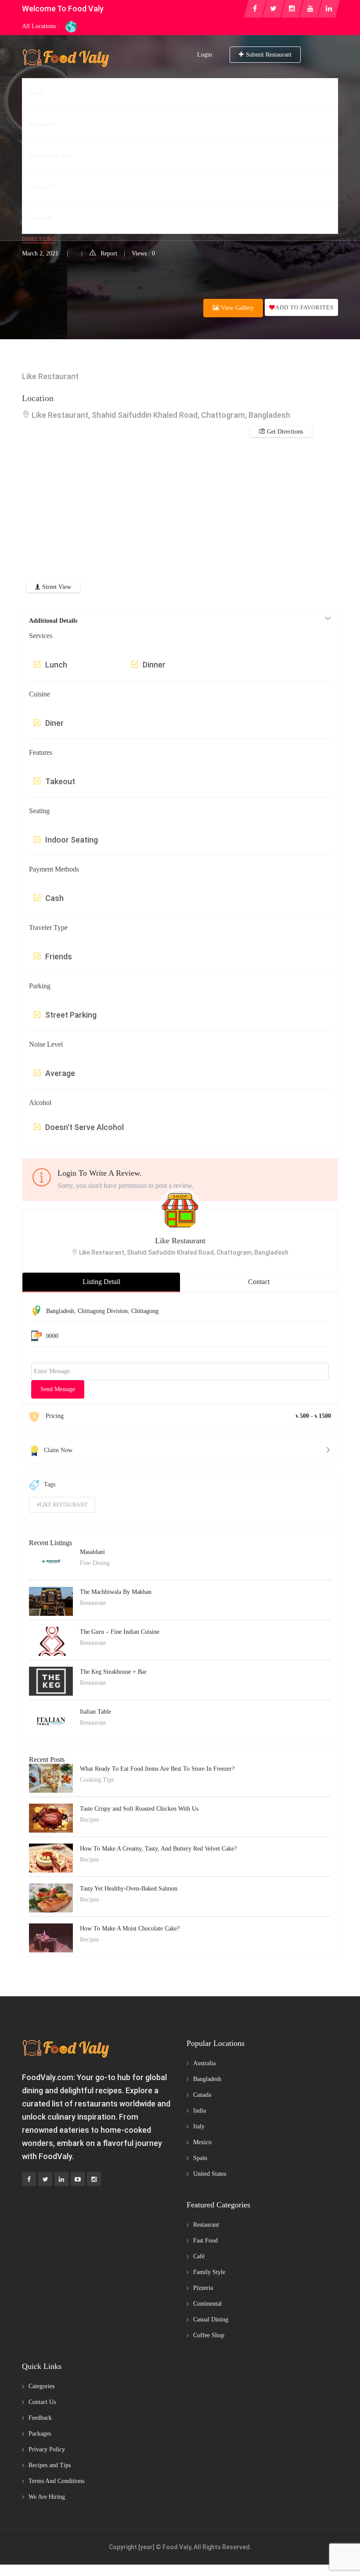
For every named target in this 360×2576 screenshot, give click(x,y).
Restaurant (40, 190)
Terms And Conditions (56, 2481)
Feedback (40, 2418)
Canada (202, 2095)
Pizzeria (203, 2288)
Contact (259, 1282)
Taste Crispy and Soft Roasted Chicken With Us (139, 1809)
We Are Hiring (47, 2497)
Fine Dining (95, 1563)
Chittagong (145, 1311)
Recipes (89, 1820)
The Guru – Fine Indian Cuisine (120, 1632)
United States (210, 2174)
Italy (199, 2126)
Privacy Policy (47, 2449)
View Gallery (236, 308)
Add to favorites (304, 307)
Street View (56, 587)
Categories (41, 2386)
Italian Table (95, 1712)
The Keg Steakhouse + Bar (113, 1672)
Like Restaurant (180, 1241)
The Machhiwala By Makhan (116, 1592)
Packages (40, 2434)
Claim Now (58, 1450)
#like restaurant (62, 1505)
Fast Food (205, 2241)
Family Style (209, 2272)
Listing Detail (101, 1282)
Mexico (202, 2142)
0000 (52, 1336)
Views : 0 (143, 253)
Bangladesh (60, 1311)
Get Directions (284, 432)
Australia (204, 2063)
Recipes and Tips (50, 2465)
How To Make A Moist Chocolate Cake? (130, 1928)
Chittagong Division (103, 1311)
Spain (200, 2158)
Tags (50, 1484)
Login (205, 55)
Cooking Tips (97, 1780)
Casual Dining (211, 2319)
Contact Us (42, 2402)
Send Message (58, 1389)
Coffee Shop (209, 2335)
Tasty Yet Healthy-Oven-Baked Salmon (129, 1889)
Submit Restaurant (269, 55)
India (200, 2111)
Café (199, 2256)
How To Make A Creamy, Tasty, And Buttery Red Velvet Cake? (158, 1849)
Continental (207, 2304)
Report (109, 253)
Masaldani (92, 1552)
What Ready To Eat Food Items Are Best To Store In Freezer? (157, 1769)
